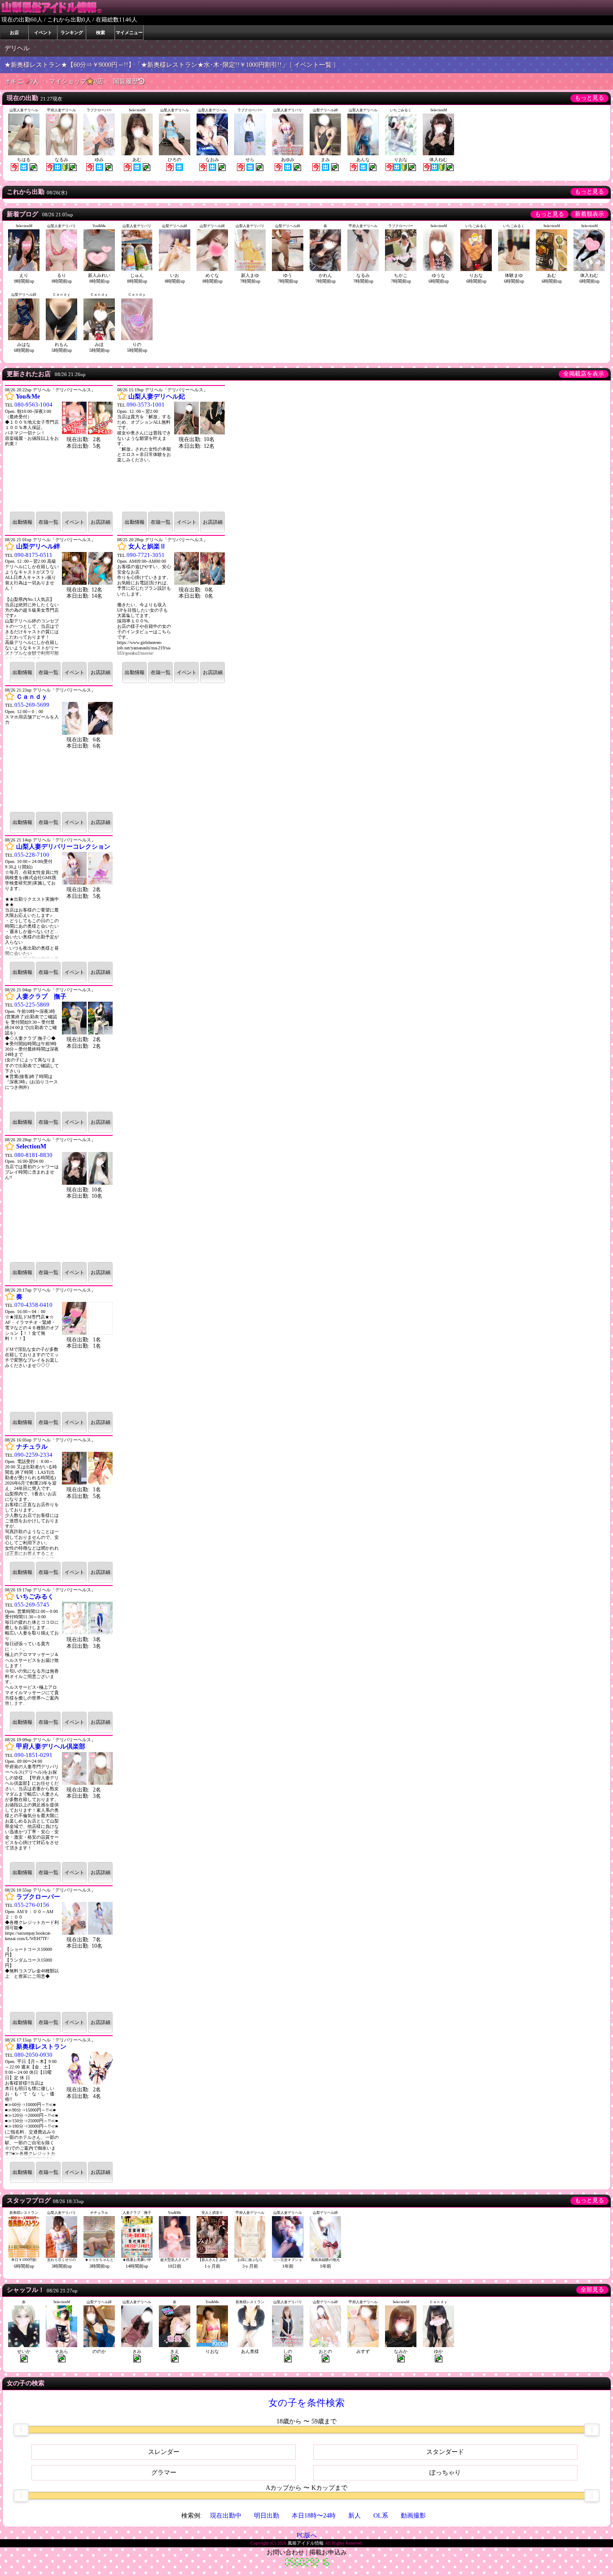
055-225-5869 (32, 1005)
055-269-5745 (32, 1605)
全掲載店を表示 (584, 374)
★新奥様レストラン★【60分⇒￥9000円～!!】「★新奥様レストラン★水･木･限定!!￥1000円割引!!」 (146, 65)
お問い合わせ (285, 2552)
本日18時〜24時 (314, 2516)
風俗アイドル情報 (306, 2543)
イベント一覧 (313, 65)
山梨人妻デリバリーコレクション (63, 847)
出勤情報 (22, 522)
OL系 (381, 2516)
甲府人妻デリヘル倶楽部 (51, 1746)
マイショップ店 (77, 81)
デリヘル (17, 48)
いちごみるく (35, 1597)
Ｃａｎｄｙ (32, 697)
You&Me (28, 396)
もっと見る (589, 98)
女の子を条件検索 (306, 2403)
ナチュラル (32, 1447)
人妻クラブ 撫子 (41, 997)
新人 (355, 2516)
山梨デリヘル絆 (38, 546)
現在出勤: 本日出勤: (85, 593)
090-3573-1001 (146, 405)
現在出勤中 (226, 2516)
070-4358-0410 (33, 1305)
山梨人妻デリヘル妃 (157, 396)
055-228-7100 (32, 855)
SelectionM (31, 1146)
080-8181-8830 (33, 1155)
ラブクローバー (38, 1897)
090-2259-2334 (33, 1455)
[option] (59, 1285)
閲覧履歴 (126, 81)
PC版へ (307, 2535)
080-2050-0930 (33, 2055)
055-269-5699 (32, 705)
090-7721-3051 (146, 555)
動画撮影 (413, 2516)
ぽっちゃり (445, 2473)
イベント (74, 522)
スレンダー (164, 2452)
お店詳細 (101, 522)
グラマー (164, 2473)
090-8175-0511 (33, 555)
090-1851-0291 (33, 1755)
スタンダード (445, 2452)
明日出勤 (267, 2516)
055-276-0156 (32, 1905)
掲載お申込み (328, 2552)
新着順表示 (589, 214)
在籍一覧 (48, 522)
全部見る (592, 2290)
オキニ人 (23, 81)
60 (34, 20)
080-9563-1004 (33, 405)
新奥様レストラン (41, 2047)
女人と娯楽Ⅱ (147, 546)
